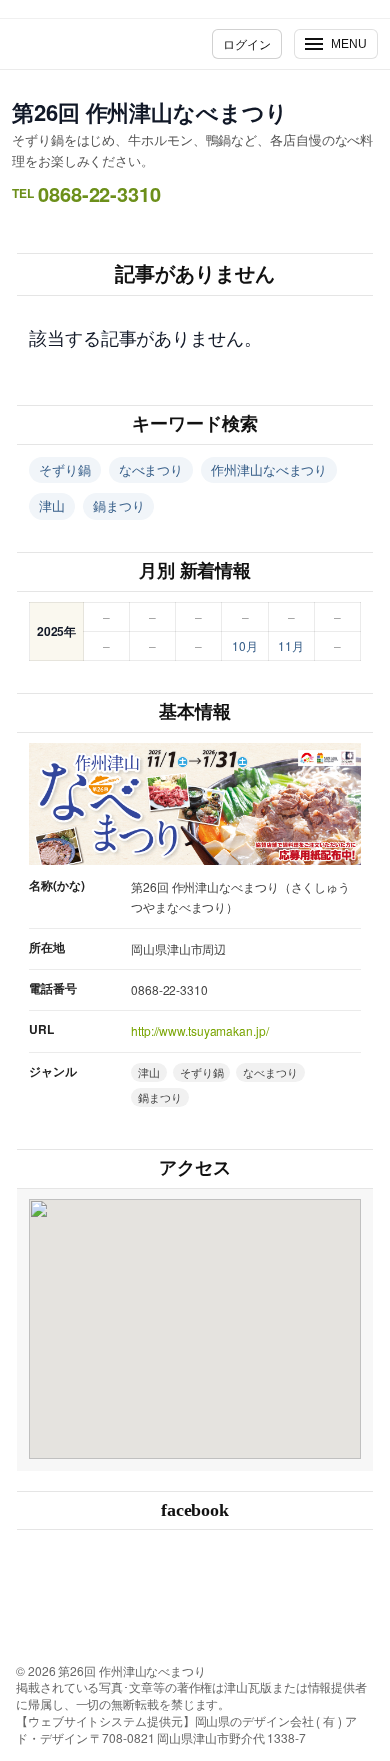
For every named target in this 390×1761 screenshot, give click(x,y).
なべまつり (151, 469)
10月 (245, 645)
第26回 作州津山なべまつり (150, 112)
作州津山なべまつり (269, 469)
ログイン (247, 43)
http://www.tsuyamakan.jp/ (200, 1030)
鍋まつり (119, 505)
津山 (52, 505)
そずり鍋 (65, 469)
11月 (291, 645)
